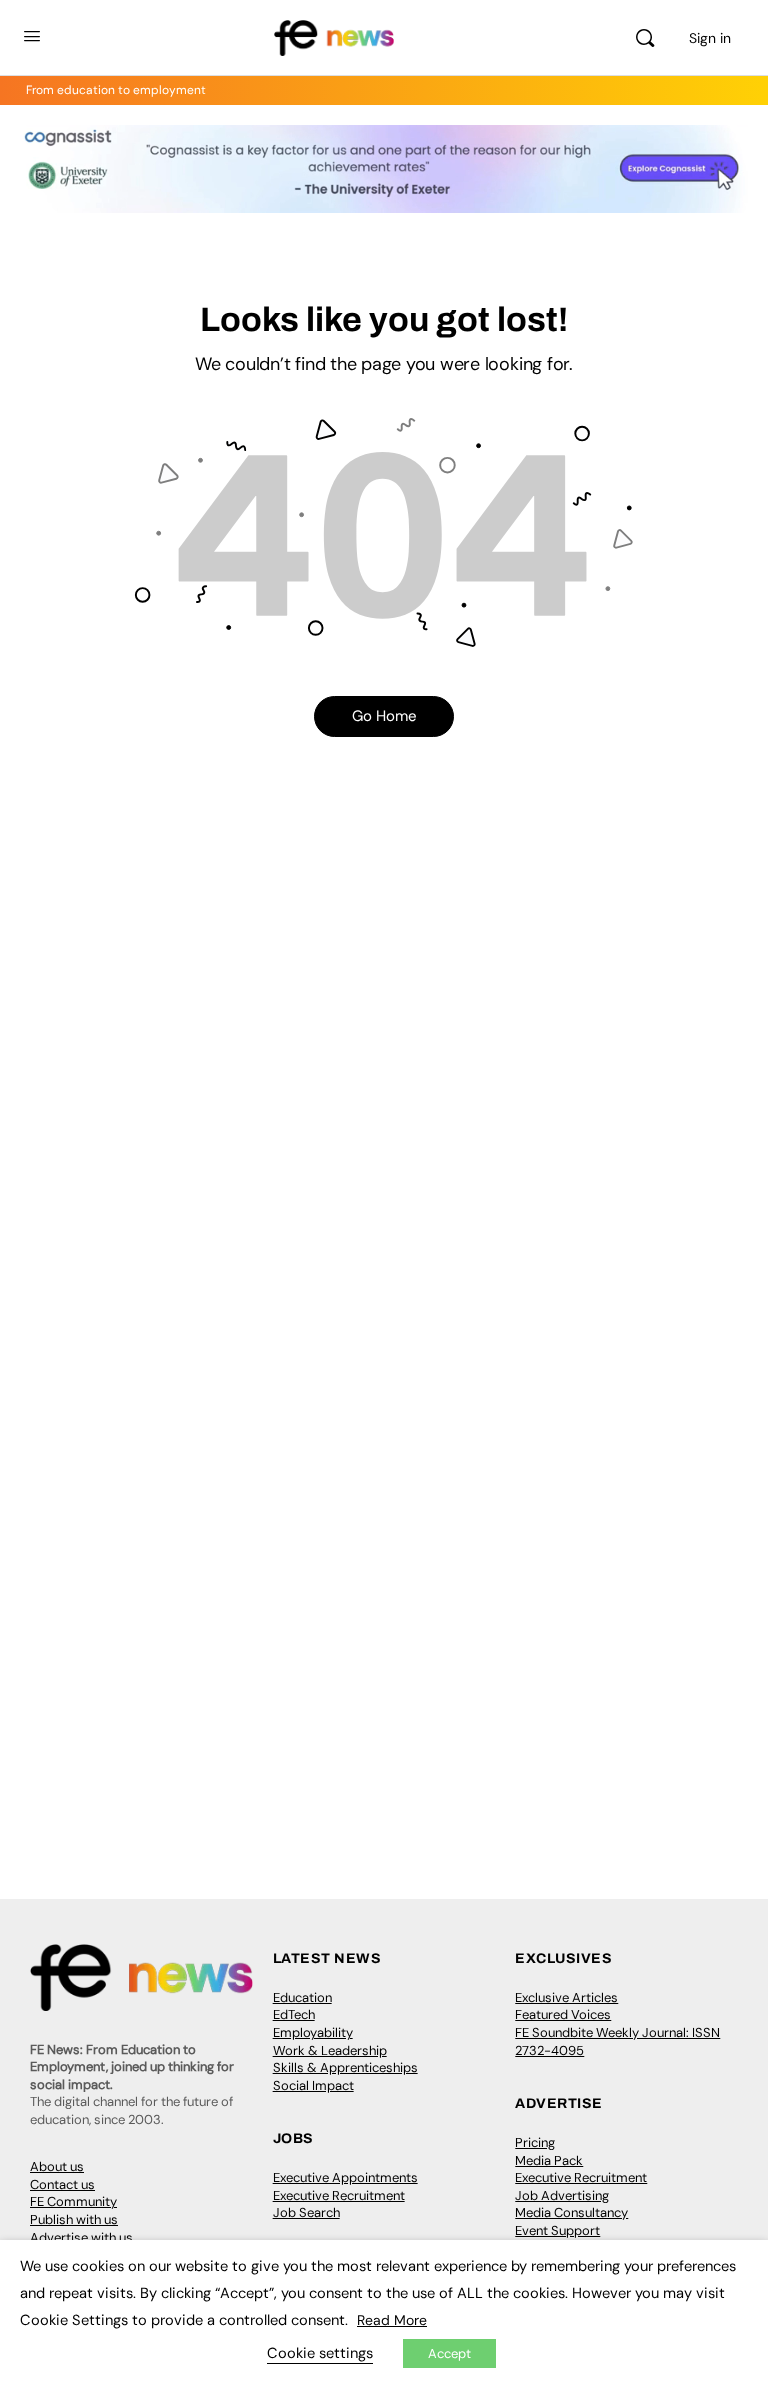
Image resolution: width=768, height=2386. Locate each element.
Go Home (384, 716)
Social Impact (313, 2085)
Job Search (306, 2212)
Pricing (535, 2142)
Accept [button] (449, 2353)
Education (302, 1997)
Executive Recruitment (339, 2195)
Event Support (557, 2230)
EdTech (294, 2014)
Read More (392, 2320)
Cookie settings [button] (320, 2353)
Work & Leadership (330, 2050)
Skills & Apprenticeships (345, 2067)
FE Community (73, 2201)
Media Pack (549, 2160)
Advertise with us (81, 2237)
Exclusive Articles (566, 1997)
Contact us (62, 2184)
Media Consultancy (571, 2212)
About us (57, 2166)
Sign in (710, 38)
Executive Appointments (345, 2177)
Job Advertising (562, 2195)
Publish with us (74, 2219)
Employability (313, 2032)
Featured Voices (563, 2014)
